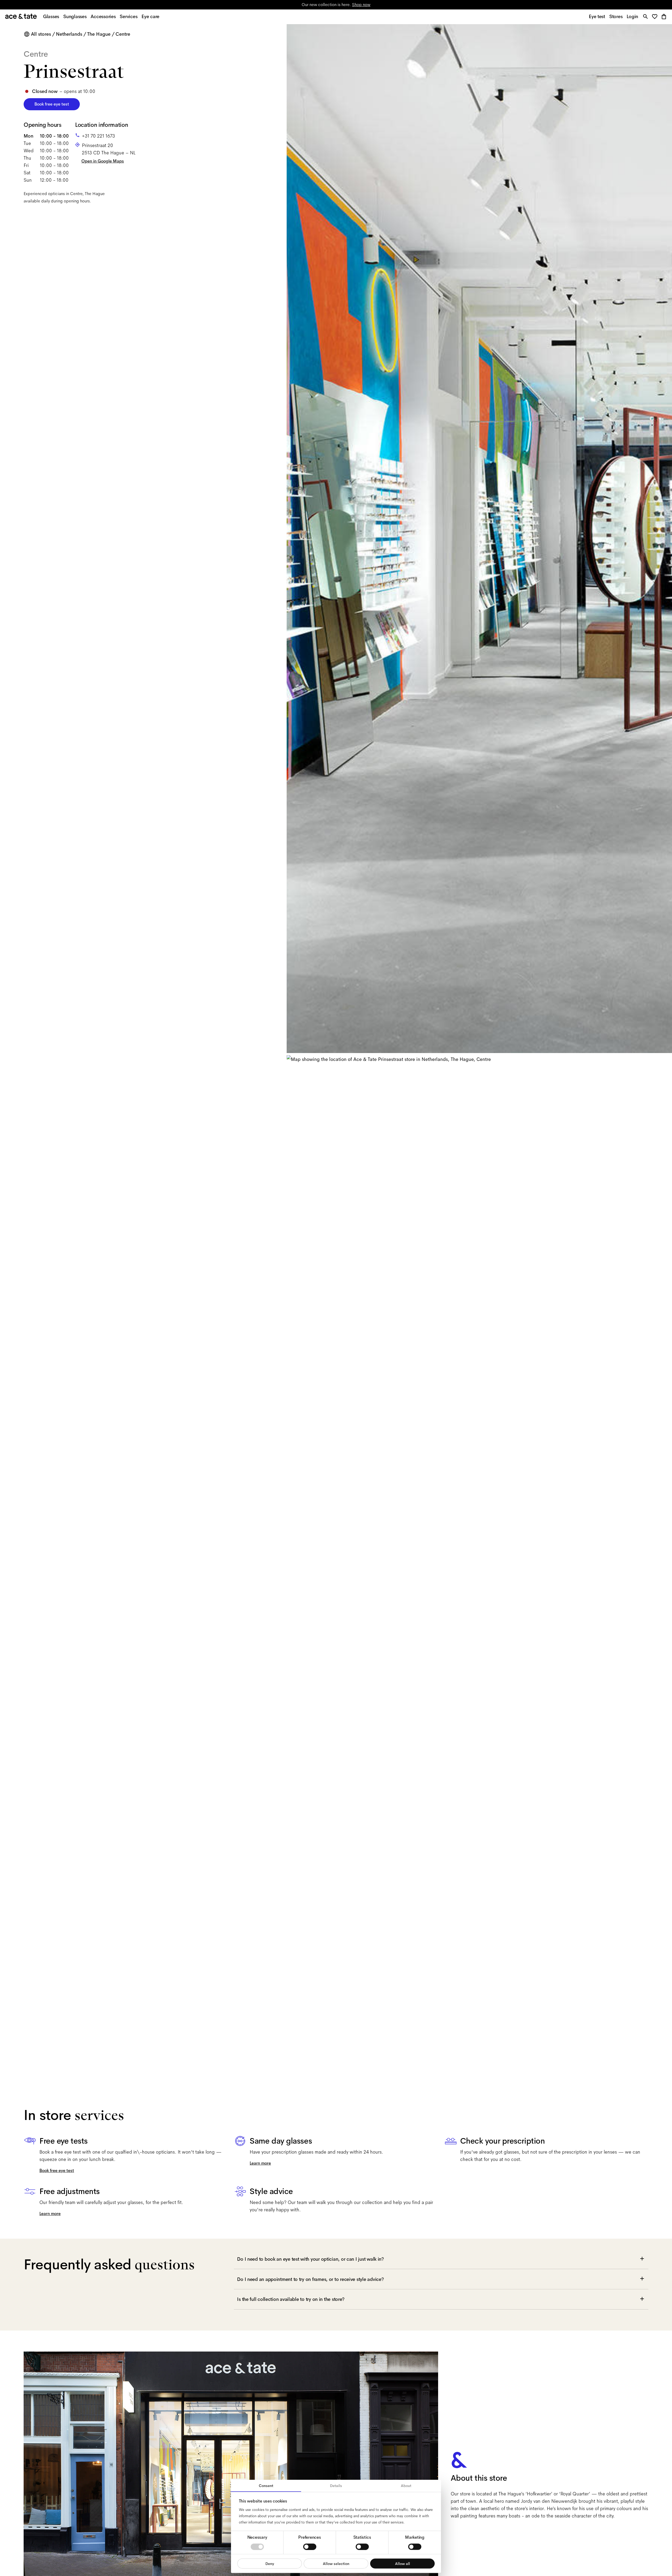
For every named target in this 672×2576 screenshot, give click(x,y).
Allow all (403, 2563)
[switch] (310, 2547)
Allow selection (336, 2563)
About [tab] (406, 2486)
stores (283, 5)
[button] (656, 17)
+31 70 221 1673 (98, 136)
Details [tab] (336, 2486)
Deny (270, 2563)
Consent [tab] (266, 2486)
